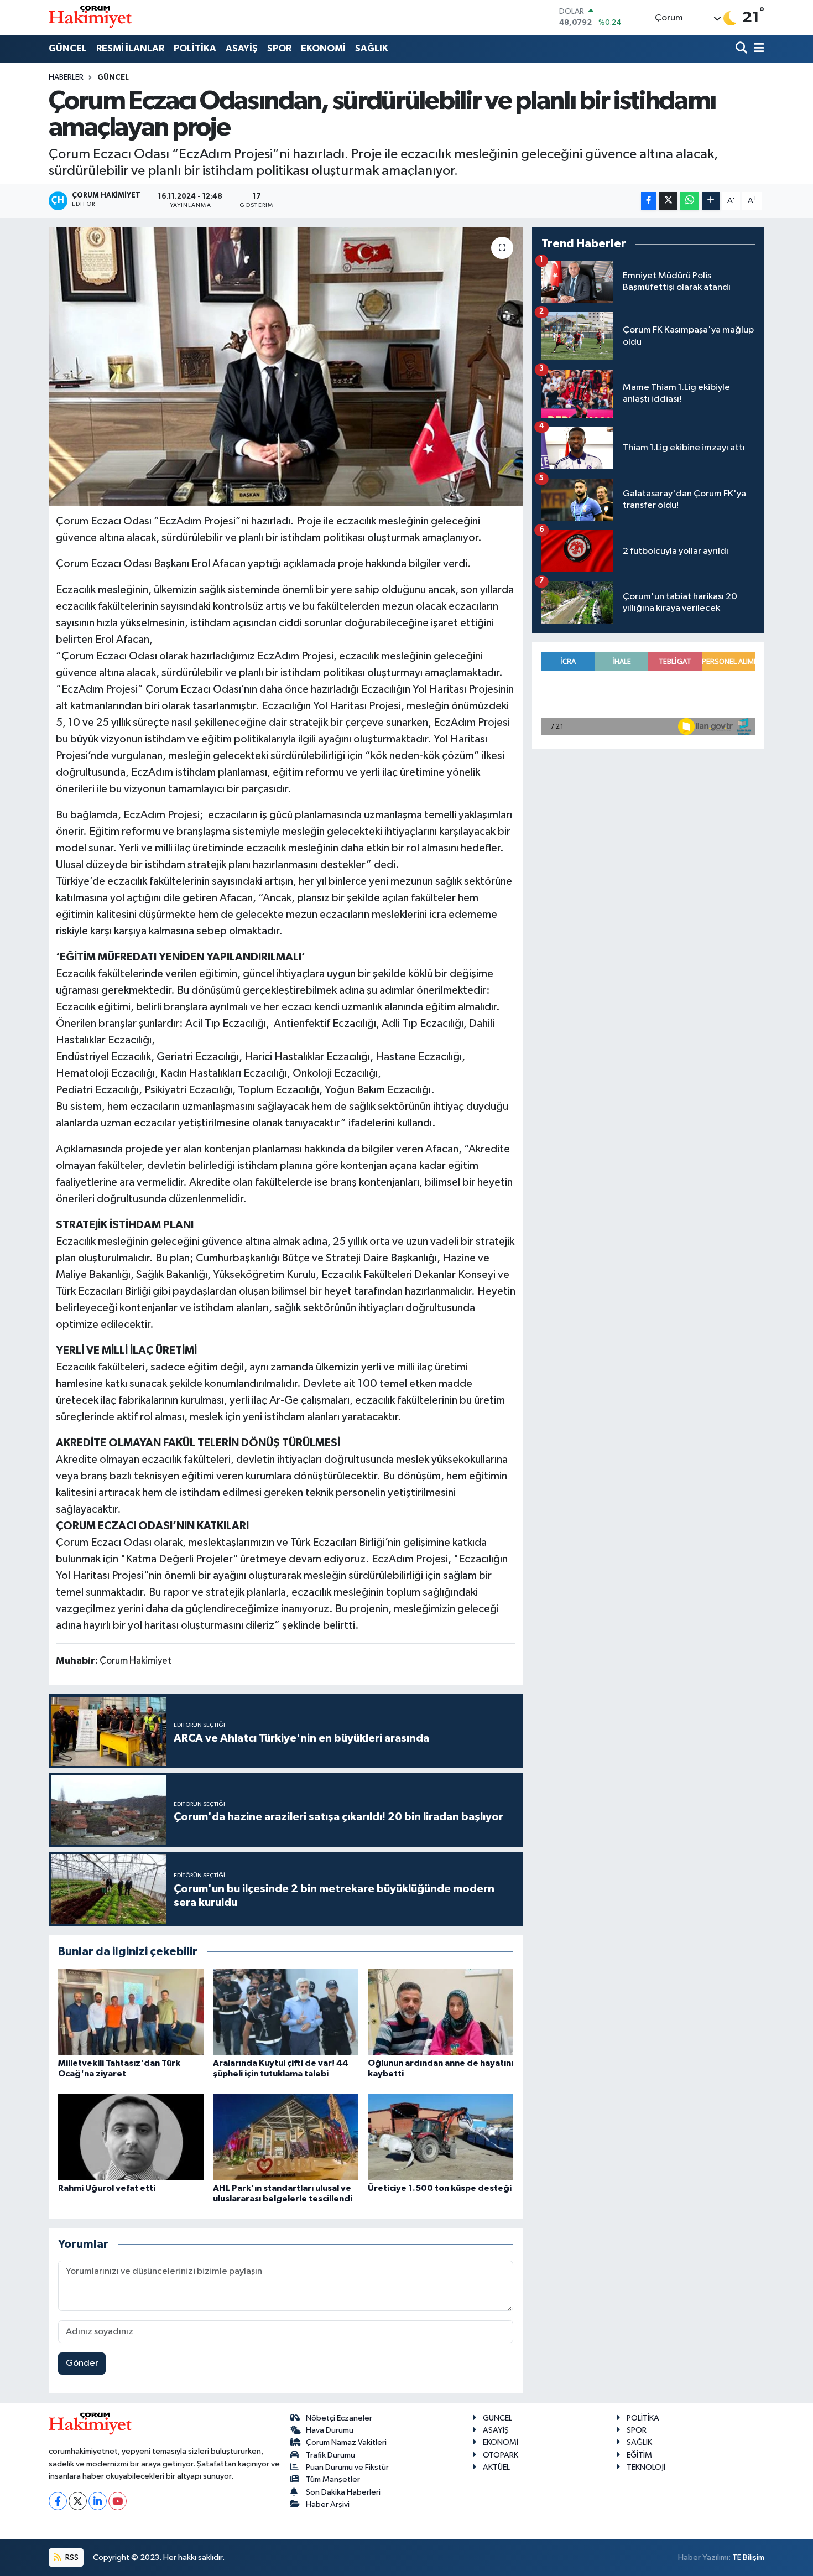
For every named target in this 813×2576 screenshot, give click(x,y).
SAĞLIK (372, 48)
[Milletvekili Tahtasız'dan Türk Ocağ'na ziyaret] (131, 2012)
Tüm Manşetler (333, 2479)
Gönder (82, 2363)
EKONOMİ (323, 48)
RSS (71, 2557)
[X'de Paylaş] (668, 201)
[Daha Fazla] (711, 201)
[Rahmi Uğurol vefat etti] (131, 2137)
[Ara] (742, 49)
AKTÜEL (496, 2467)
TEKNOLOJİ (646, 2467)
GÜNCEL (68, 48)
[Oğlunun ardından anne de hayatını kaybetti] (441, 2012)
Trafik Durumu (330, 2455)
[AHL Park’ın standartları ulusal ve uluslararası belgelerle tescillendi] (286, 2137)
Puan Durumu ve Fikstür (347, 2467)
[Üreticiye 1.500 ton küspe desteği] (441, 2137)
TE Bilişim (748, 2557)
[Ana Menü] (757, 49)
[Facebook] (58, 2501)
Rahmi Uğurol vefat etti (107, 2188)
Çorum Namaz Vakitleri (346, 2442)
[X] (78, 2501)
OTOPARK (501, 2455)
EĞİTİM (639, 2455)
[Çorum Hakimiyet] (90, 17)
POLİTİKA (195, 48)
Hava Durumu (330, 2430)
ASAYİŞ (242, 48)
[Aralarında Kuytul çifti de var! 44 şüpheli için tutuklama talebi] (286, 2012)
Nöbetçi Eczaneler (339, 2418)
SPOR (279, 48)
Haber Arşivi (328, 2504)
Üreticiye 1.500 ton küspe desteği (440, 2188)
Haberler (66, 77)
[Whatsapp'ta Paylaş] (689, 201)
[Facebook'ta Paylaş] (649, 201)
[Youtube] (118, 2501)
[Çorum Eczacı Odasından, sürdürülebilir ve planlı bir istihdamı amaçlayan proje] (286, 366)
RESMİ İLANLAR (130, 48)
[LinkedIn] (98, 2501)
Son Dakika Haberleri (343, 2492)
